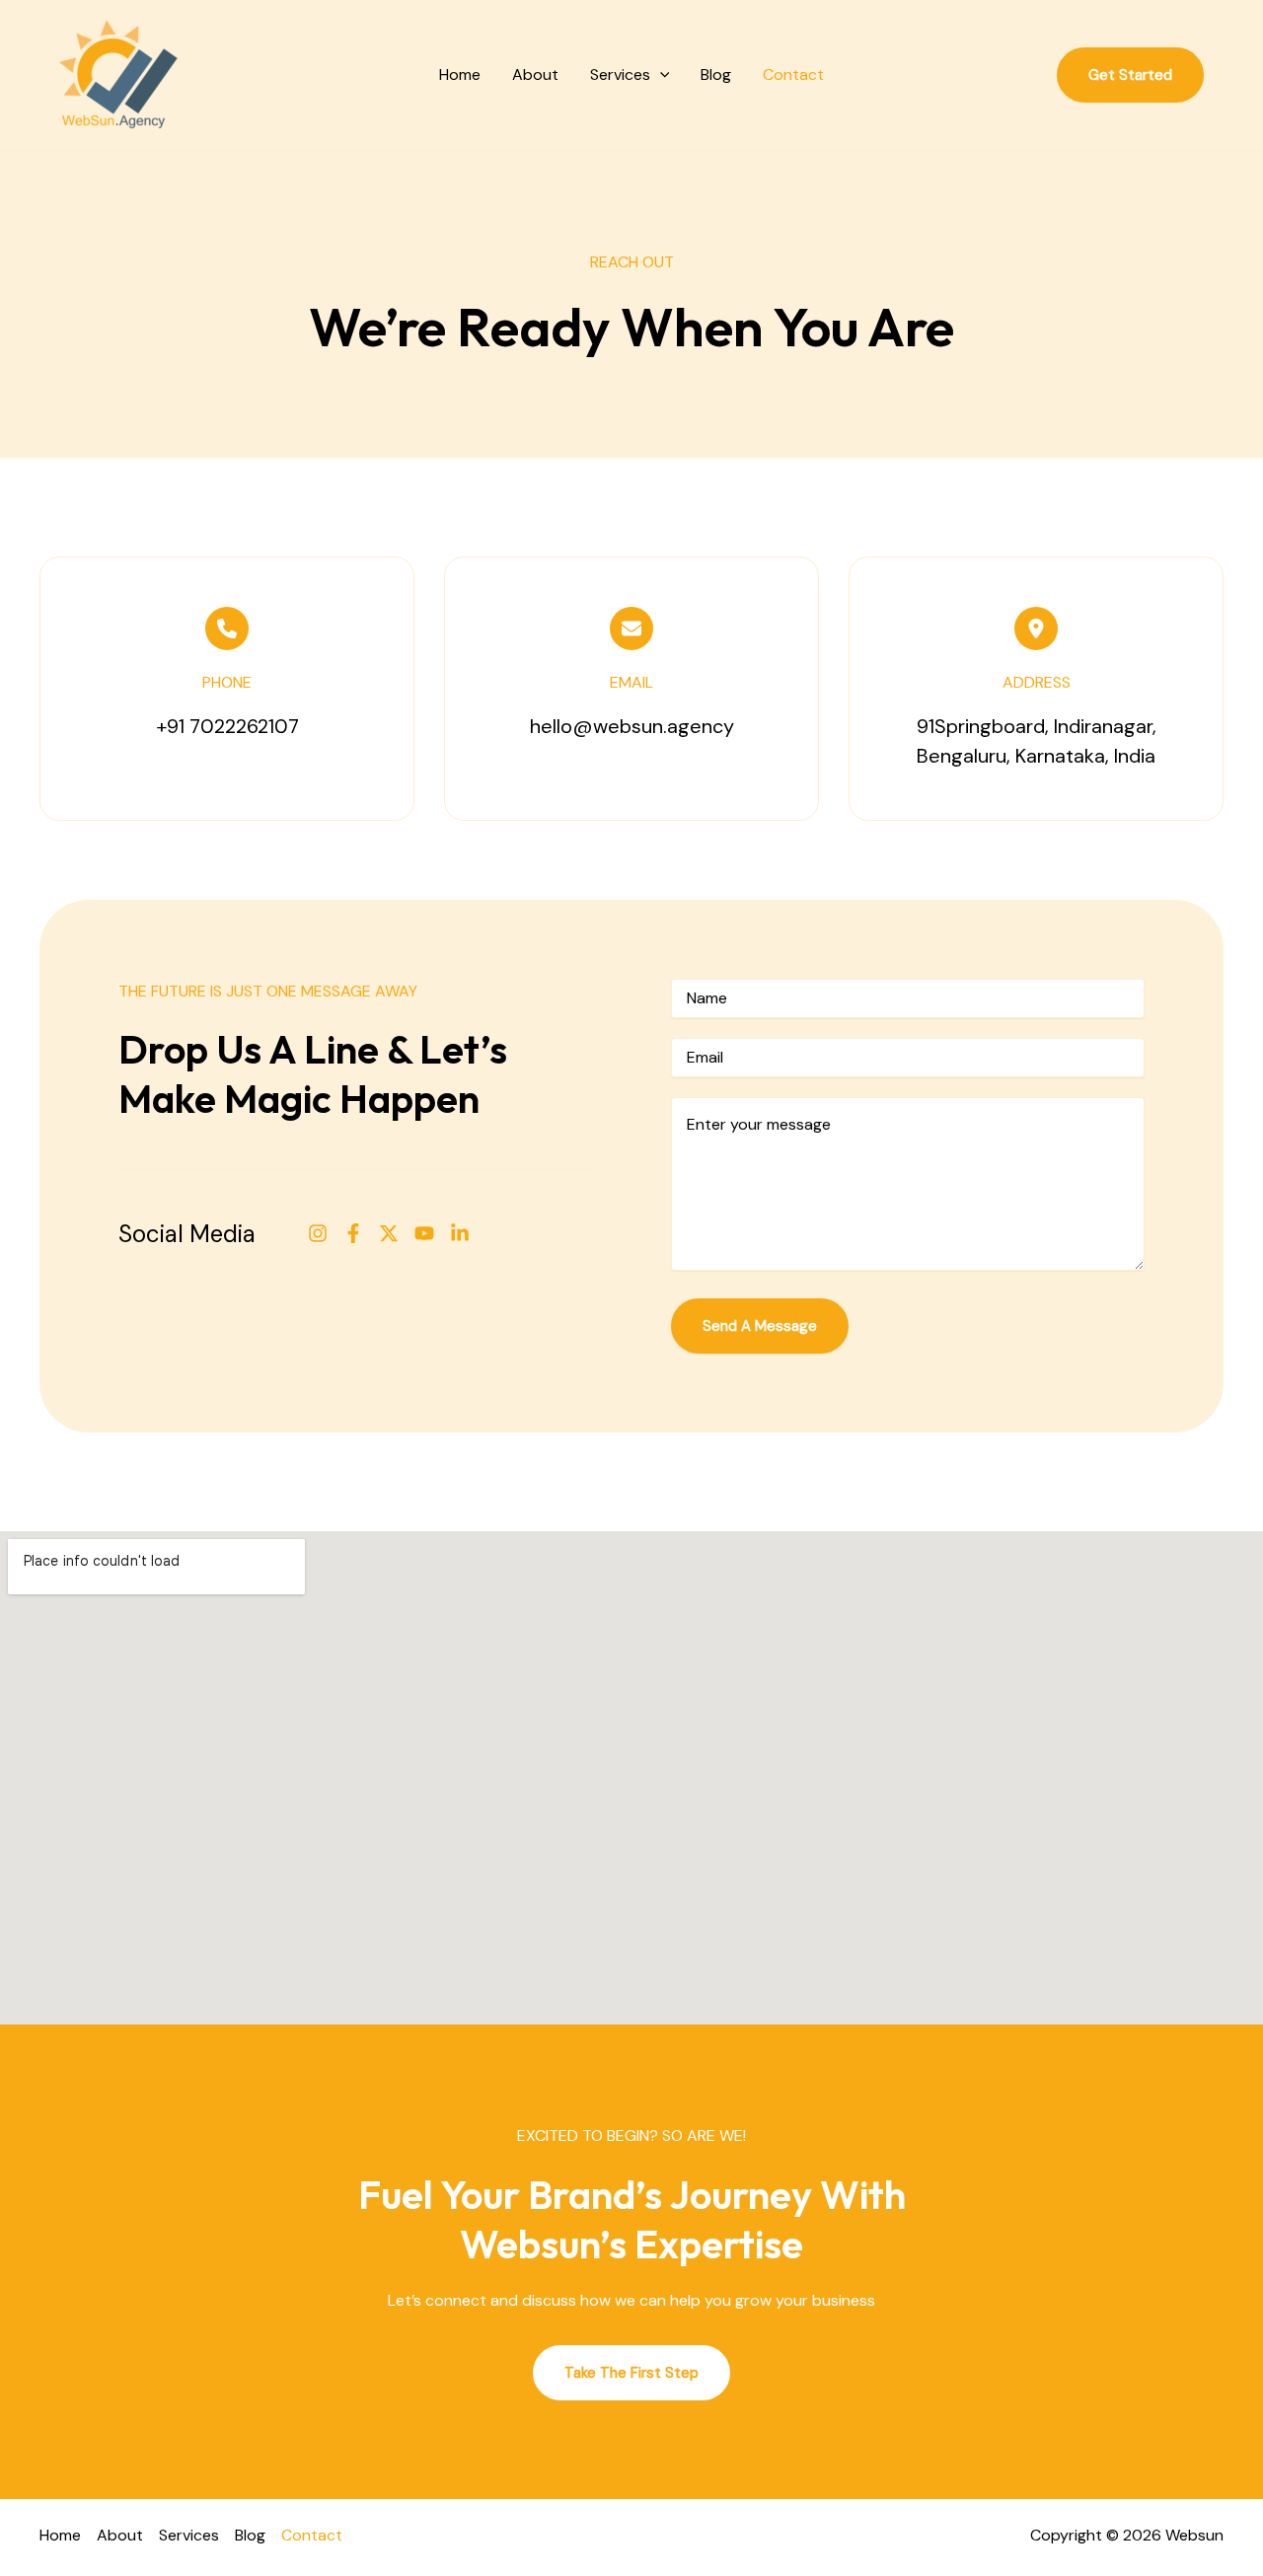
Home (460, 74)
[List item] (318, 1233)
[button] (660, 75)
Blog (716, 74)
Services (620, 74)
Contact (793, 74)
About (535, 74)
